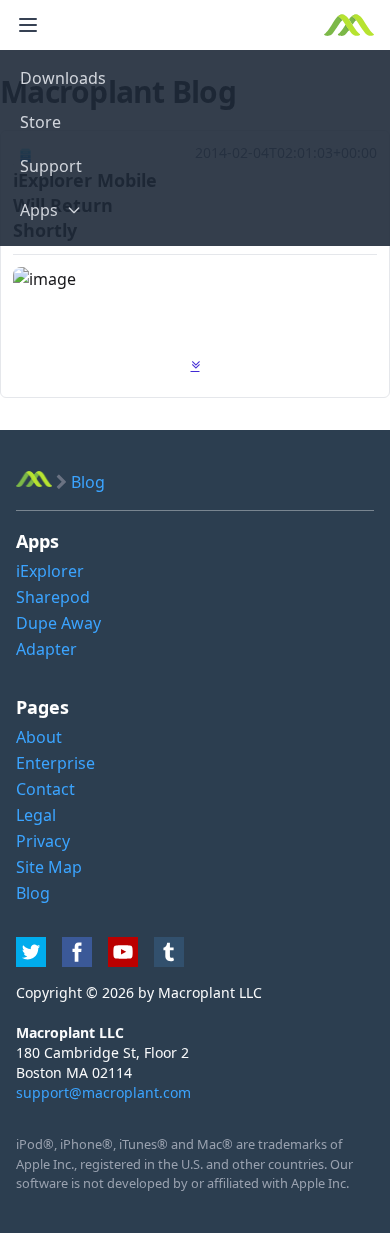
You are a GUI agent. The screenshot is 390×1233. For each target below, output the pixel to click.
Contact (45, 789)
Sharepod (53, 597)
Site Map (49, 867)
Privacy (43, 841)
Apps (39, 210)
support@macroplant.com (103, 1092)
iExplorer (50, 571)
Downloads (63, 78)
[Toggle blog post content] (195, 365)
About (39, 737)
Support (51, 166)
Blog (33, 893)
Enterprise (55, 763)
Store (40, 122)
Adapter (46, 649)
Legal (36, 815)
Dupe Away (58, 623)
